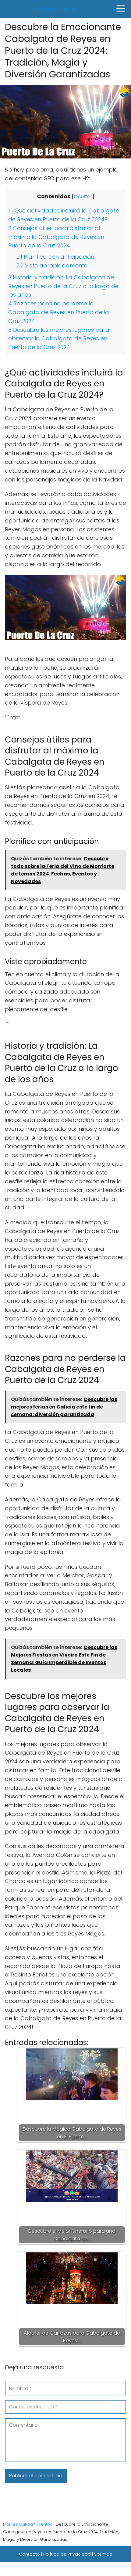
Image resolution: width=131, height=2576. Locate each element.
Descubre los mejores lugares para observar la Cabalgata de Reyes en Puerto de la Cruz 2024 (59, 339)
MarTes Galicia (55, 9)
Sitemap (103, 2554)
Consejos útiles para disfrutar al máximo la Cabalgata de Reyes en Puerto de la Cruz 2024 (56, 237)
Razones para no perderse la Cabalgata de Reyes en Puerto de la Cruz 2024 (59, 312)
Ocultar (83, 197)
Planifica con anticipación (55, 257)
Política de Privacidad (67, 2554)
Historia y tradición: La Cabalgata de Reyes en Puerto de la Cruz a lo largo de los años (63, 286)
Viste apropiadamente (52, 265)
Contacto (29, 2554)
